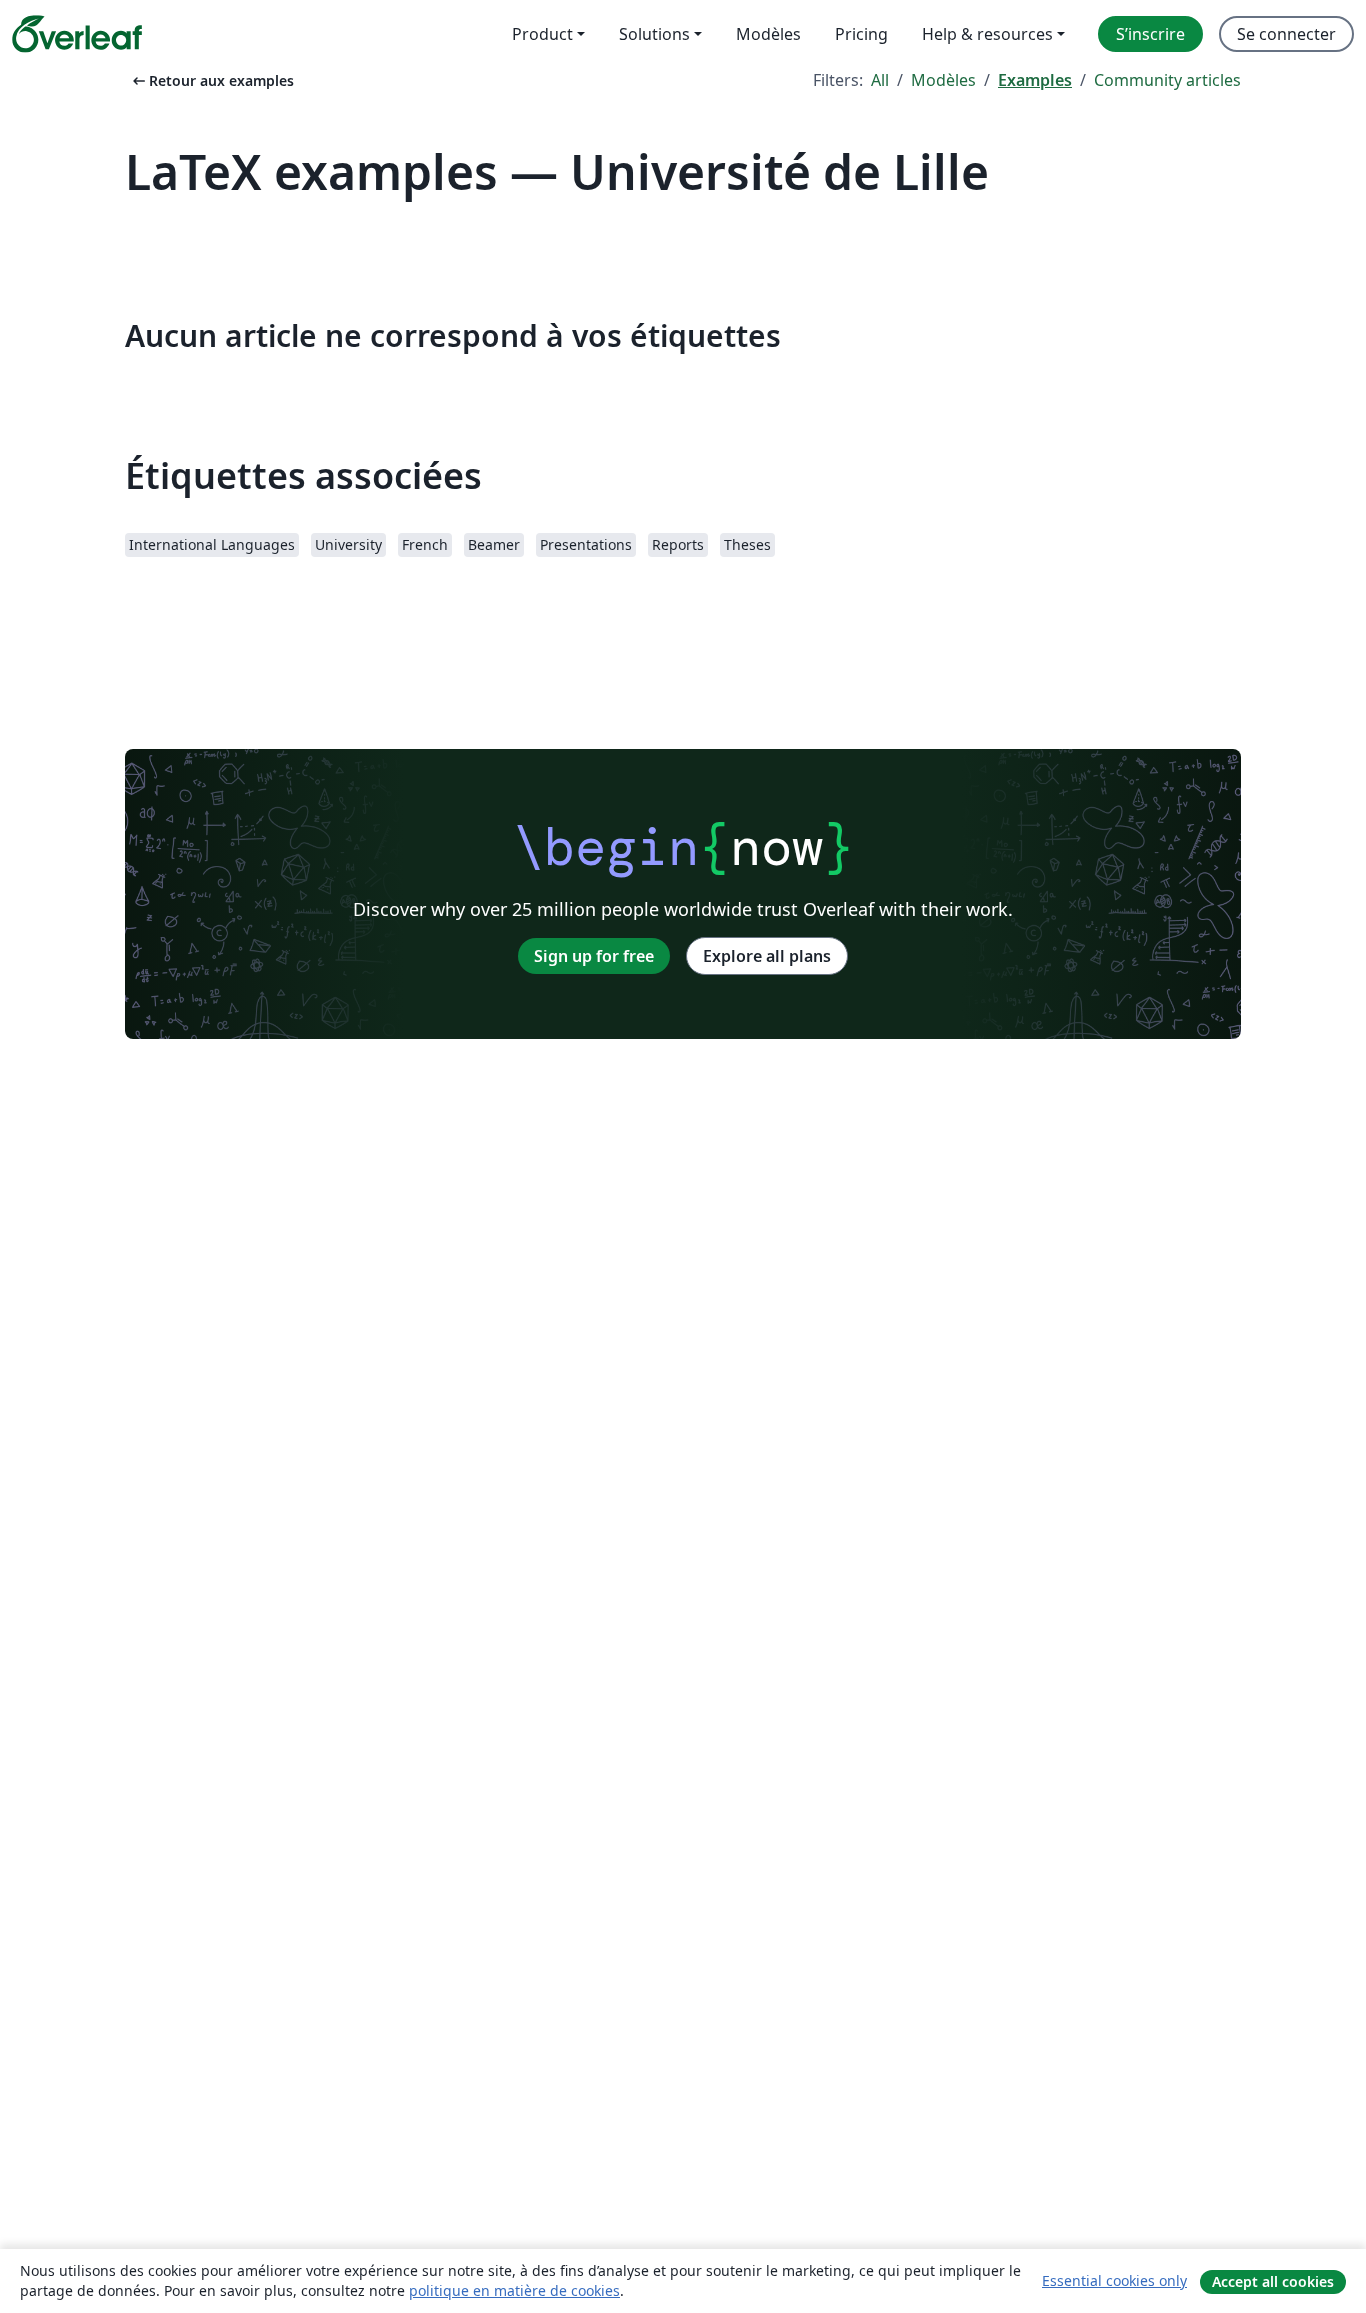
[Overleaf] (77, 34)
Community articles (1167, 80)
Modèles (943, 80)
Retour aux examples (211, 80)
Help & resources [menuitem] (987, 34)
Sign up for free (594, 956)
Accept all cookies (1273, 2281)
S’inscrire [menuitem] (1150, 34)
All (880, 80)
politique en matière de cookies (514, 2290)
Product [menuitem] (542, 34)
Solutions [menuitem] (654, 34)
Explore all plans (767, 956)
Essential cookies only (1114, 2280)
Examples (1035, 80)
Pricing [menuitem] (861, 34)
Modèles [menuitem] (768, 34)
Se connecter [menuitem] (1286, 34)
